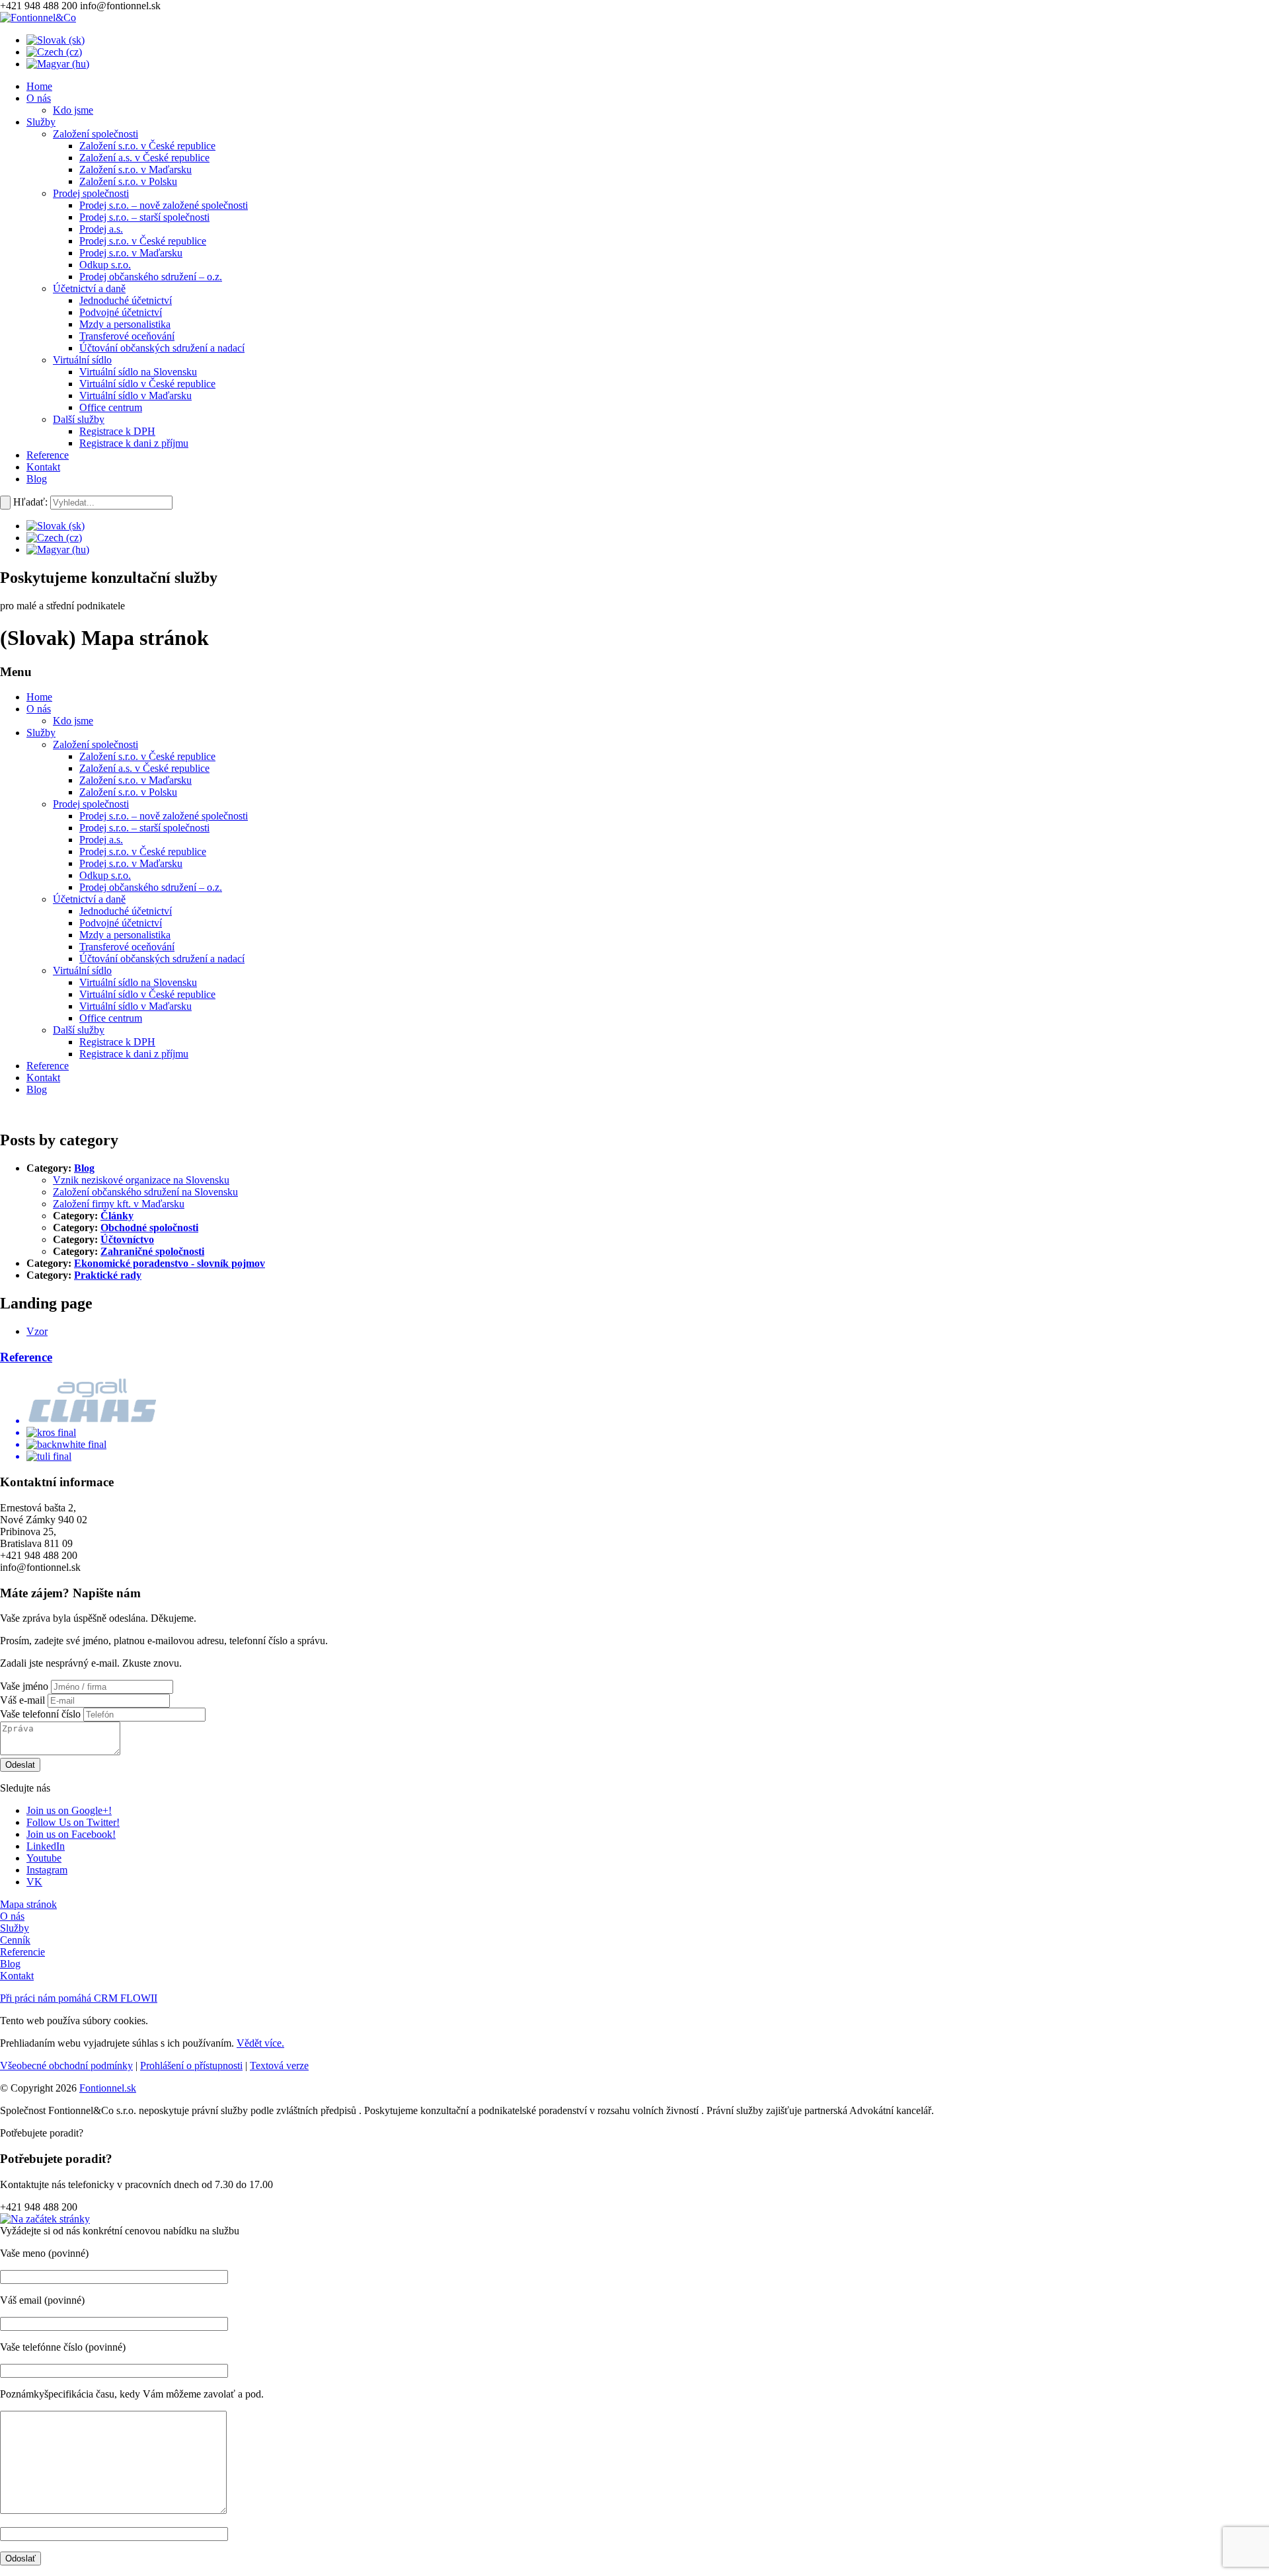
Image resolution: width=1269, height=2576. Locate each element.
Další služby (79, 1030)
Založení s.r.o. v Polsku (128, 792)
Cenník (15, 1940)
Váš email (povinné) (42, 2300)
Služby (41, 733)
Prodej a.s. (101, 840)
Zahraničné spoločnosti (152, 1251)
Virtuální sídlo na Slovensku (138, 982)
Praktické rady (108, 1275)
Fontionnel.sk (108, 2088)
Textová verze (279, 2065)
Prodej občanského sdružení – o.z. (151, 887)
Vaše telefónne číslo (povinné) (63, 2347)
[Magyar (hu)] (58, 64)
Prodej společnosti (91, 804)
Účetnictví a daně (89, 899)
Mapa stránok (28, 1904)
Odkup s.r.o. (105, 875)
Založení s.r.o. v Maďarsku (135, 780)
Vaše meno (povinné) (44, 2253)
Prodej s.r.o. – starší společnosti (144, 828)
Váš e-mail (22, 1700)
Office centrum (111, 1018)
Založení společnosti (96, 744)
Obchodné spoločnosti (149, 1228)
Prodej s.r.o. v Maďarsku (131, 863)
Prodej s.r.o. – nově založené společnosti (164, 816)
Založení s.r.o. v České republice (147, 756)
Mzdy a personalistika (125, 935)
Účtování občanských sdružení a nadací (162, 959)
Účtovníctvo (127, 1239)
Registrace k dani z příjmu (134, 1054)
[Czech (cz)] (54, 52)
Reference (48, 1066)
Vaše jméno (24, 1686)
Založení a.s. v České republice (144, 768)
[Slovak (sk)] (56, 40)
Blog (37, 1089)
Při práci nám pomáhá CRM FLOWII (79, 1998)
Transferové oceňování (127, 947)
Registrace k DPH (117, 1042)
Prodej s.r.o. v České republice (143, 852)
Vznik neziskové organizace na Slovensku (141, 1180)
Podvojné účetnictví (121, 923)
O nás (39, 709)
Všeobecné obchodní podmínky (66, 2065)
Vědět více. (260, 2043)
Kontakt (43, 1078)
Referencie (22, 1952)
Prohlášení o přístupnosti (191, 2065)
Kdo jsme (73, 721)
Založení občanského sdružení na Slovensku (145, 1192)
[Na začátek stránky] (45, 2219)
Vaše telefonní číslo (40, 1714)
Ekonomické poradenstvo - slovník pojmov (170, 1263)
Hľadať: (30, 502)
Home (39, 697)
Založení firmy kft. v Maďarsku (119, 1204)
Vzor (37, 1331)
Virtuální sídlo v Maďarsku (135, 1006)
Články (117, 1216)
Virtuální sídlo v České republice (147, 994)
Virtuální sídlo (82, 970)
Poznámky (22, 2394)
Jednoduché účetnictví (126, 911)
